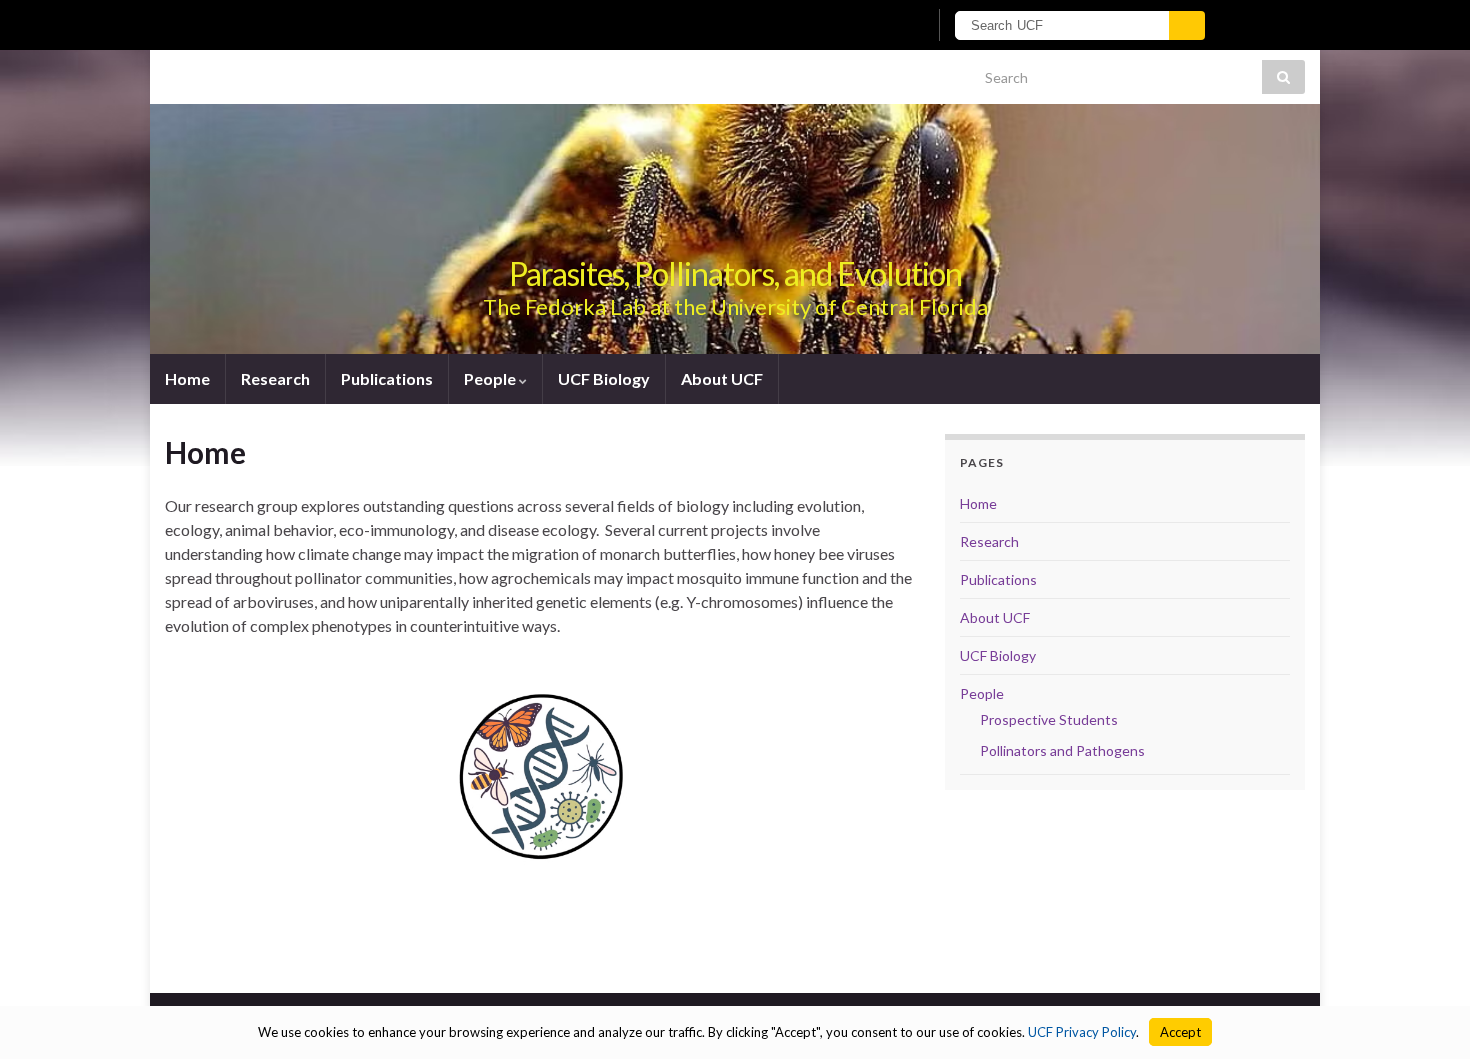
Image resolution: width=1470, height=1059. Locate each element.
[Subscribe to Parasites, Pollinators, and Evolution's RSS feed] (174, 71)
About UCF (722, 378)
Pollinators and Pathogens (1062, 750)
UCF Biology (604, 378)
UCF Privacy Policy (1082, 1032)
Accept (1180, 1032)
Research (275, 378)
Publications (387, 378)
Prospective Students (1049, 719)
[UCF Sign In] (862, 26)
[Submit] (1187, 25)
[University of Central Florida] (413, 24)
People (491, 378)
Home (187, 378)
